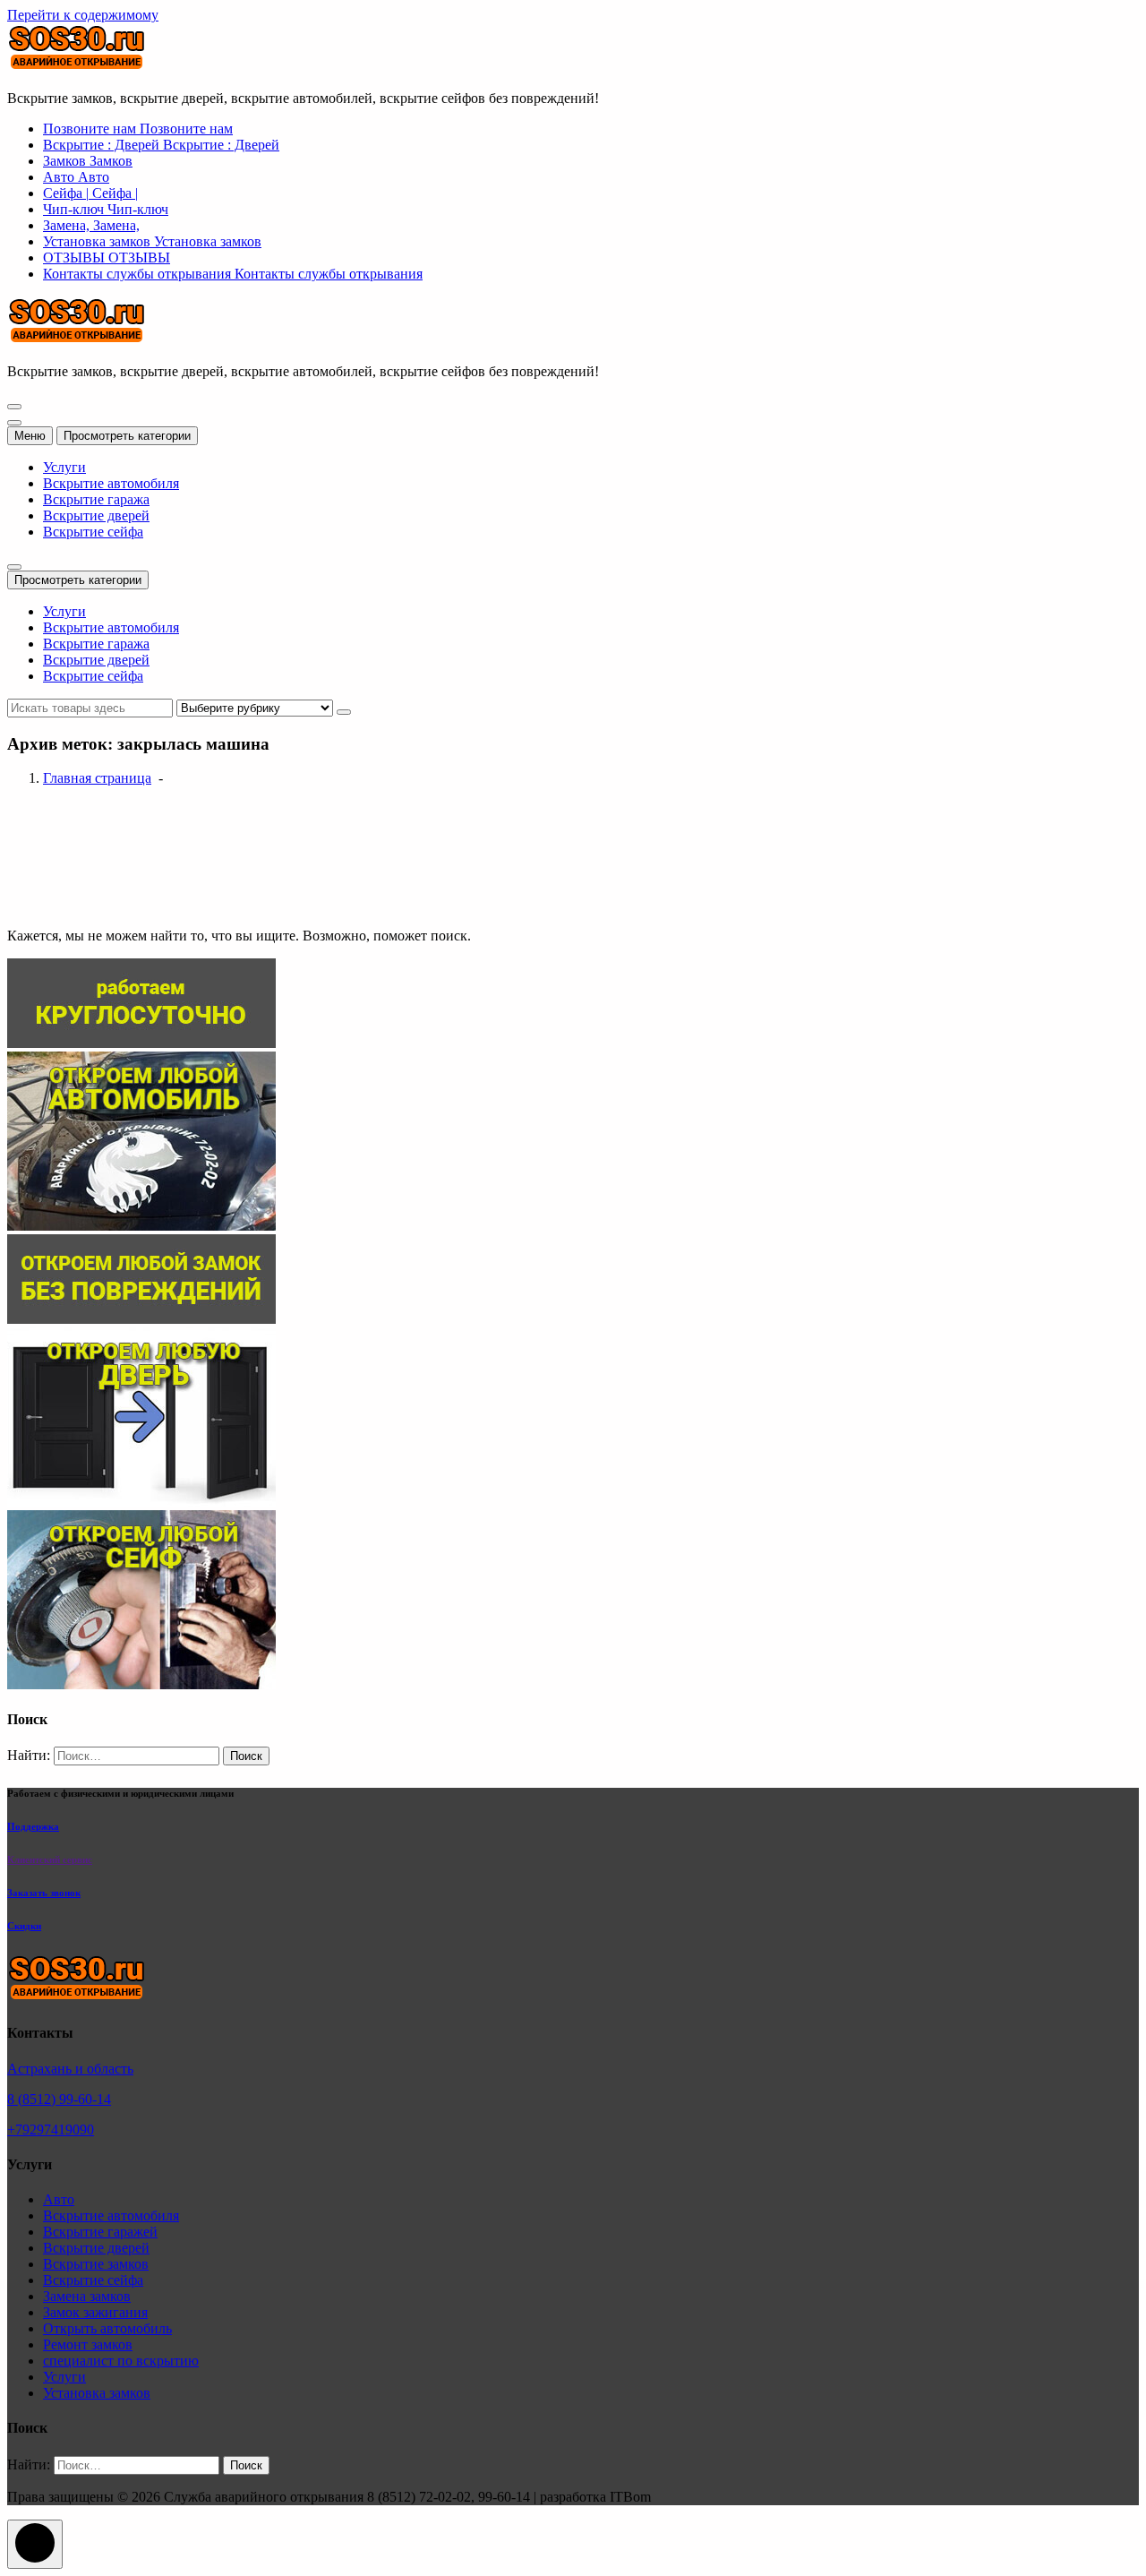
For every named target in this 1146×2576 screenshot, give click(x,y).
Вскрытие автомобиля (111, 483)
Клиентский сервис (50, 1859)
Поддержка (33, 1826)
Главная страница (97, 778)
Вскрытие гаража (96, 499)
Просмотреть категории (127, 436)
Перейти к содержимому (83, 15)
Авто (59, 2199)
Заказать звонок (44, 1893)
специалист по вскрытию (121, 2361)
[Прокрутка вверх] (35, 2544)
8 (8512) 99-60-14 (59, 2099)
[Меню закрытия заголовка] (14, 423)
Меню (30, 436)
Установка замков (97, 2393)
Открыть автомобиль (107, 2328)
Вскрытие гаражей (100, 2232)
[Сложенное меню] (14, 407)
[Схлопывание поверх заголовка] (14, 567)
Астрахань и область (70, 2069)
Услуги (64, 467)
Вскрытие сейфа (93, 532)
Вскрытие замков (96, 2264)
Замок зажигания (95, 2312)
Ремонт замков (88, 2344)
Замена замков (87, 2296)
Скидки (24, 1926)
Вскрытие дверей (96, 515)
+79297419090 (51, 2129)
